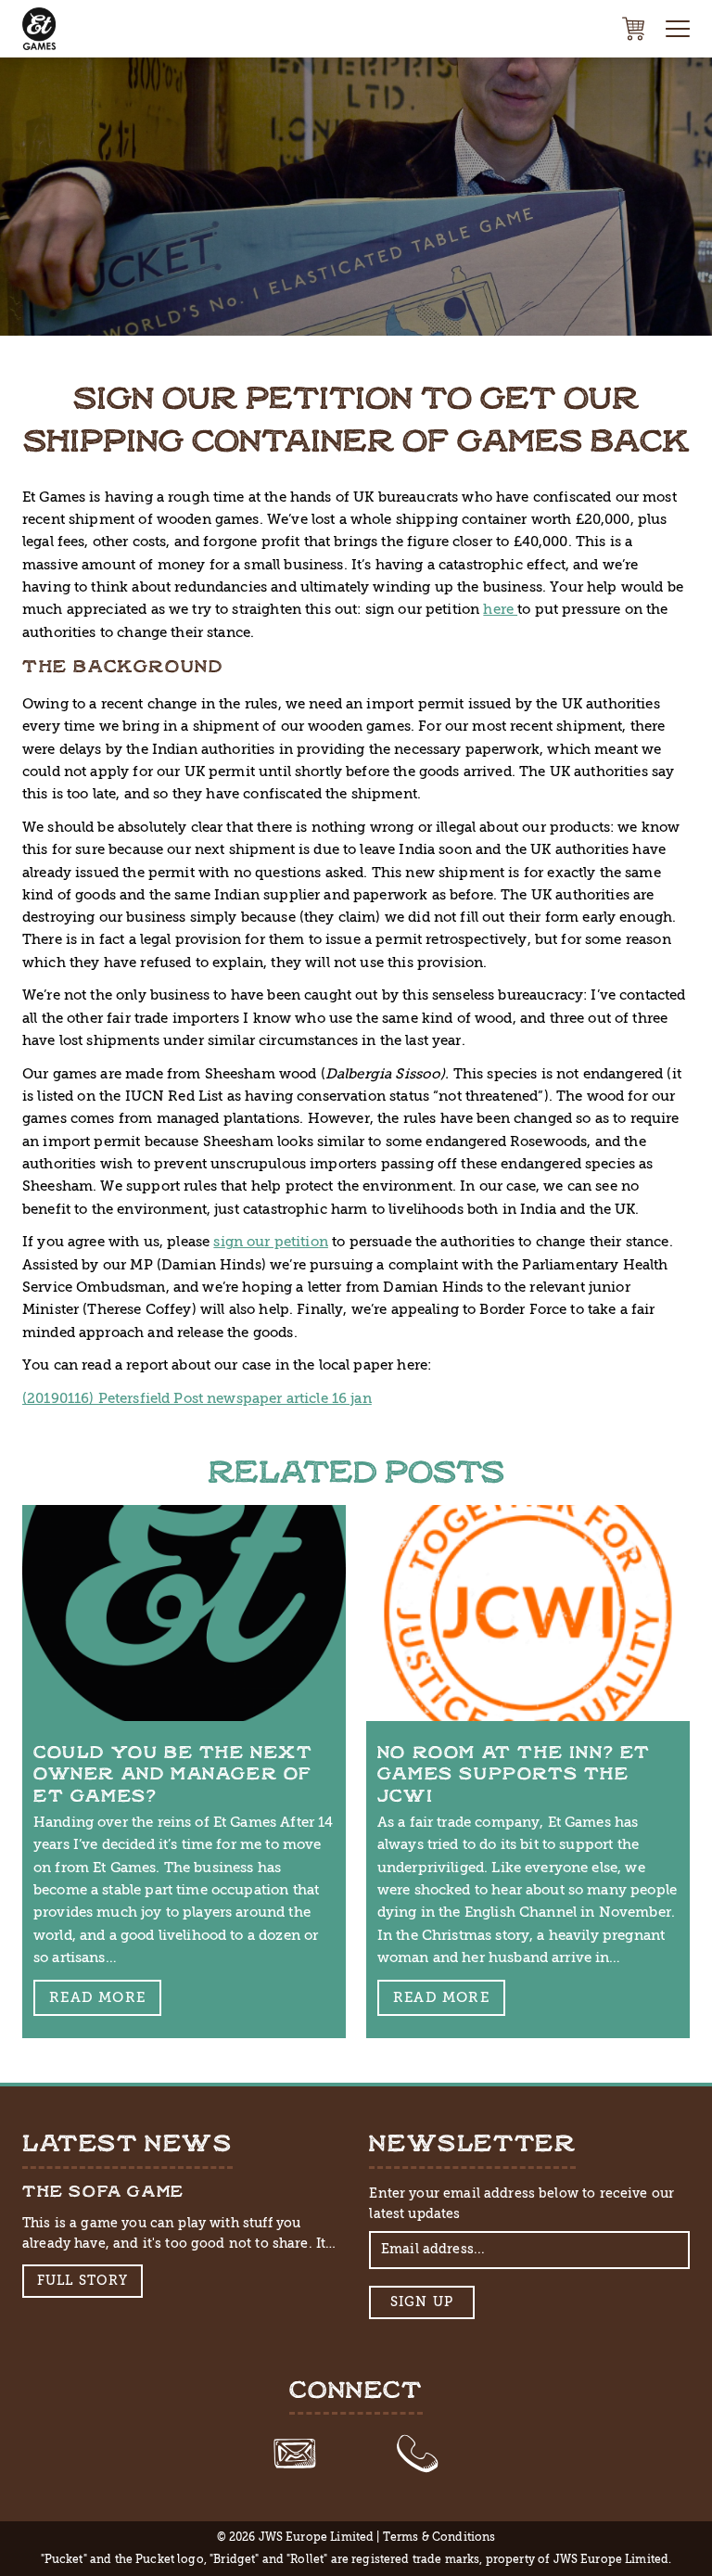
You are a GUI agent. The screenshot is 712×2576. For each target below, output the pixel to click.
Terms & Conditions (439, 2537)
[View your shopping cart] (633, 29)
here (500, 609)
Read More (97, 1997)
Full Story (83, 2281)
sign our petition (271, 1242)
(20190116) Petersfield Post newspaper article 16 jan (197, 1398)
